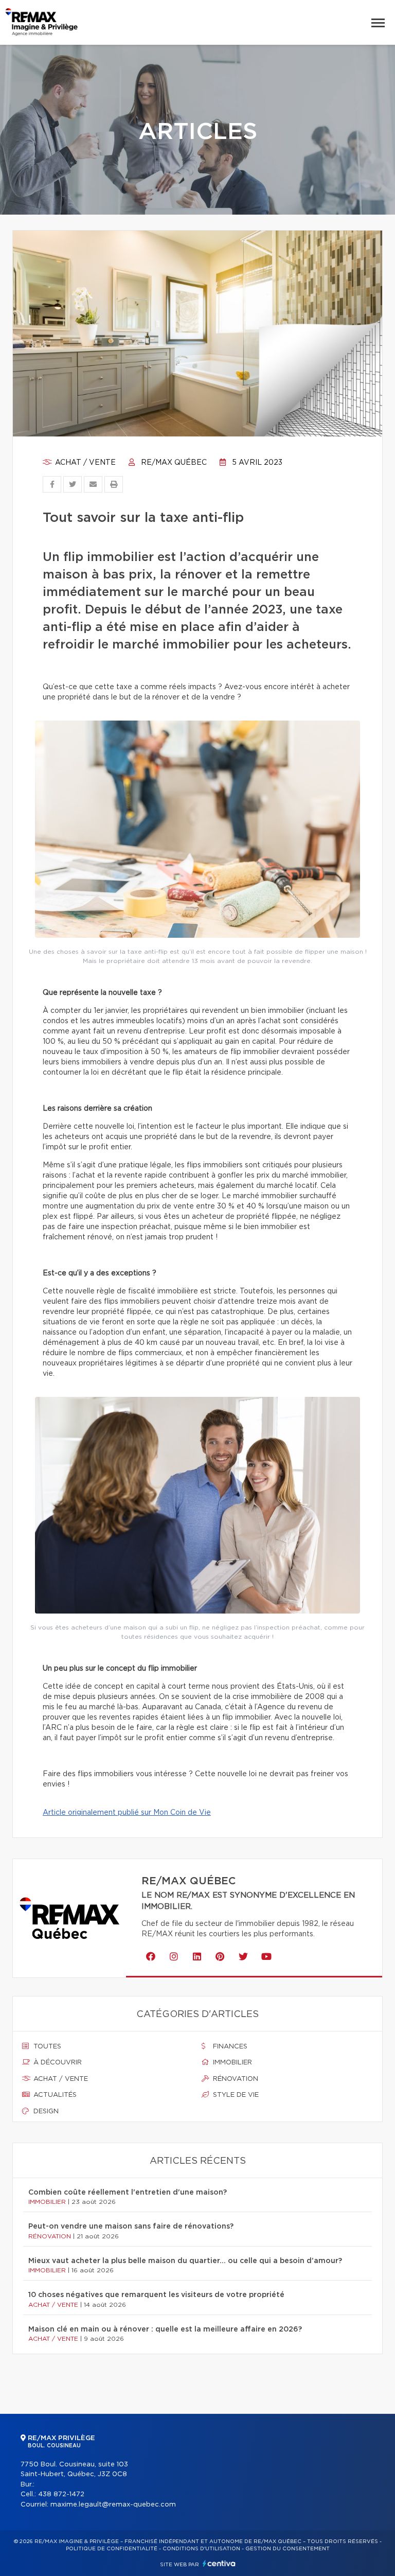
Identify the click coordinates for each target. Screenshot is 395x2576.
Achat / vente (84, 463)
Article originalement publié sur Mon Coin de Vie (127, 1813)
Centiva (219, 2563)
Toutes (46, 2047)
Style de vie (235, 2095)
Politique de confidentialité (112, 2549)
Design (45, 2111)
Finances (229, 2047)
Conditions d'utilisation (201, 2549)
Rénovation (235, 2079)
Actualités (54, 2095)
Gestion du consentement (288, 2549)
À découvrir (57, 2063)
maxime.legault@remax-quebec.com (113, 2505)
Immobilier (231, 2063)
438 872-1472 (61, 2494)
